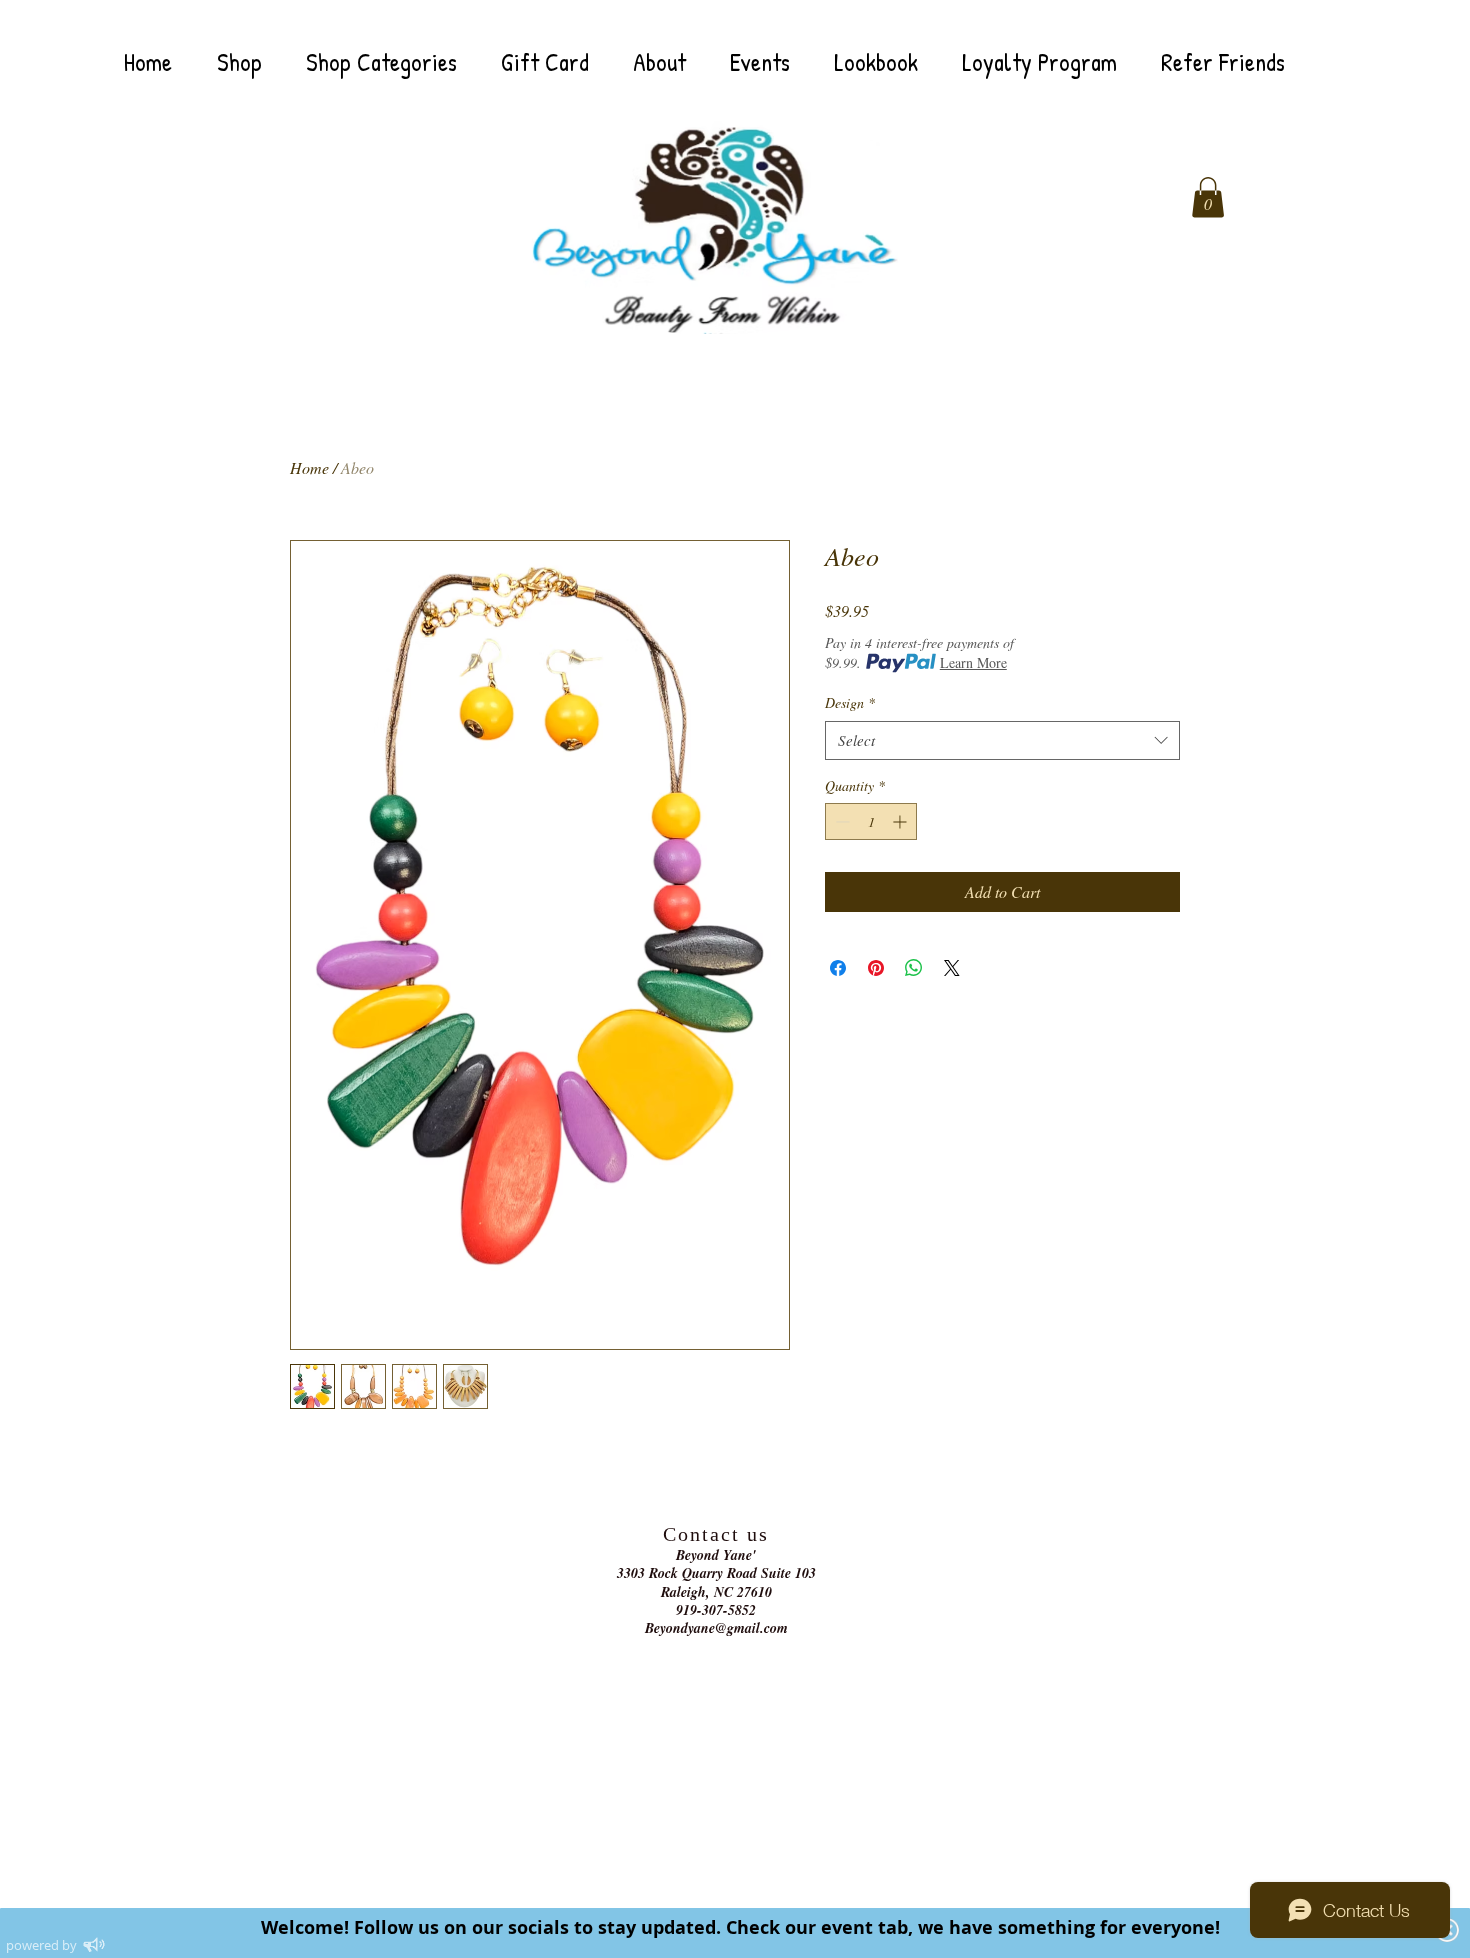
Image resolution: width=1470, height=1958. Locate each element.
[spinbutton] (871, 821)
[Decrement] (840, 821)
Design (850, 702)
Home (309, 467)
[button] (1208, 197)
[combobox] (1002, 740)
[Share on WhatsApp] (914, 968)
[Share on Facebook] (838, 968)
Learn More (973, 662)
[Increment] (901, 821)
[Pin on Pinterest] (876, 968)
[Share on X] (952, 968)
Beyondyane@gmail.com (716, 1628)
